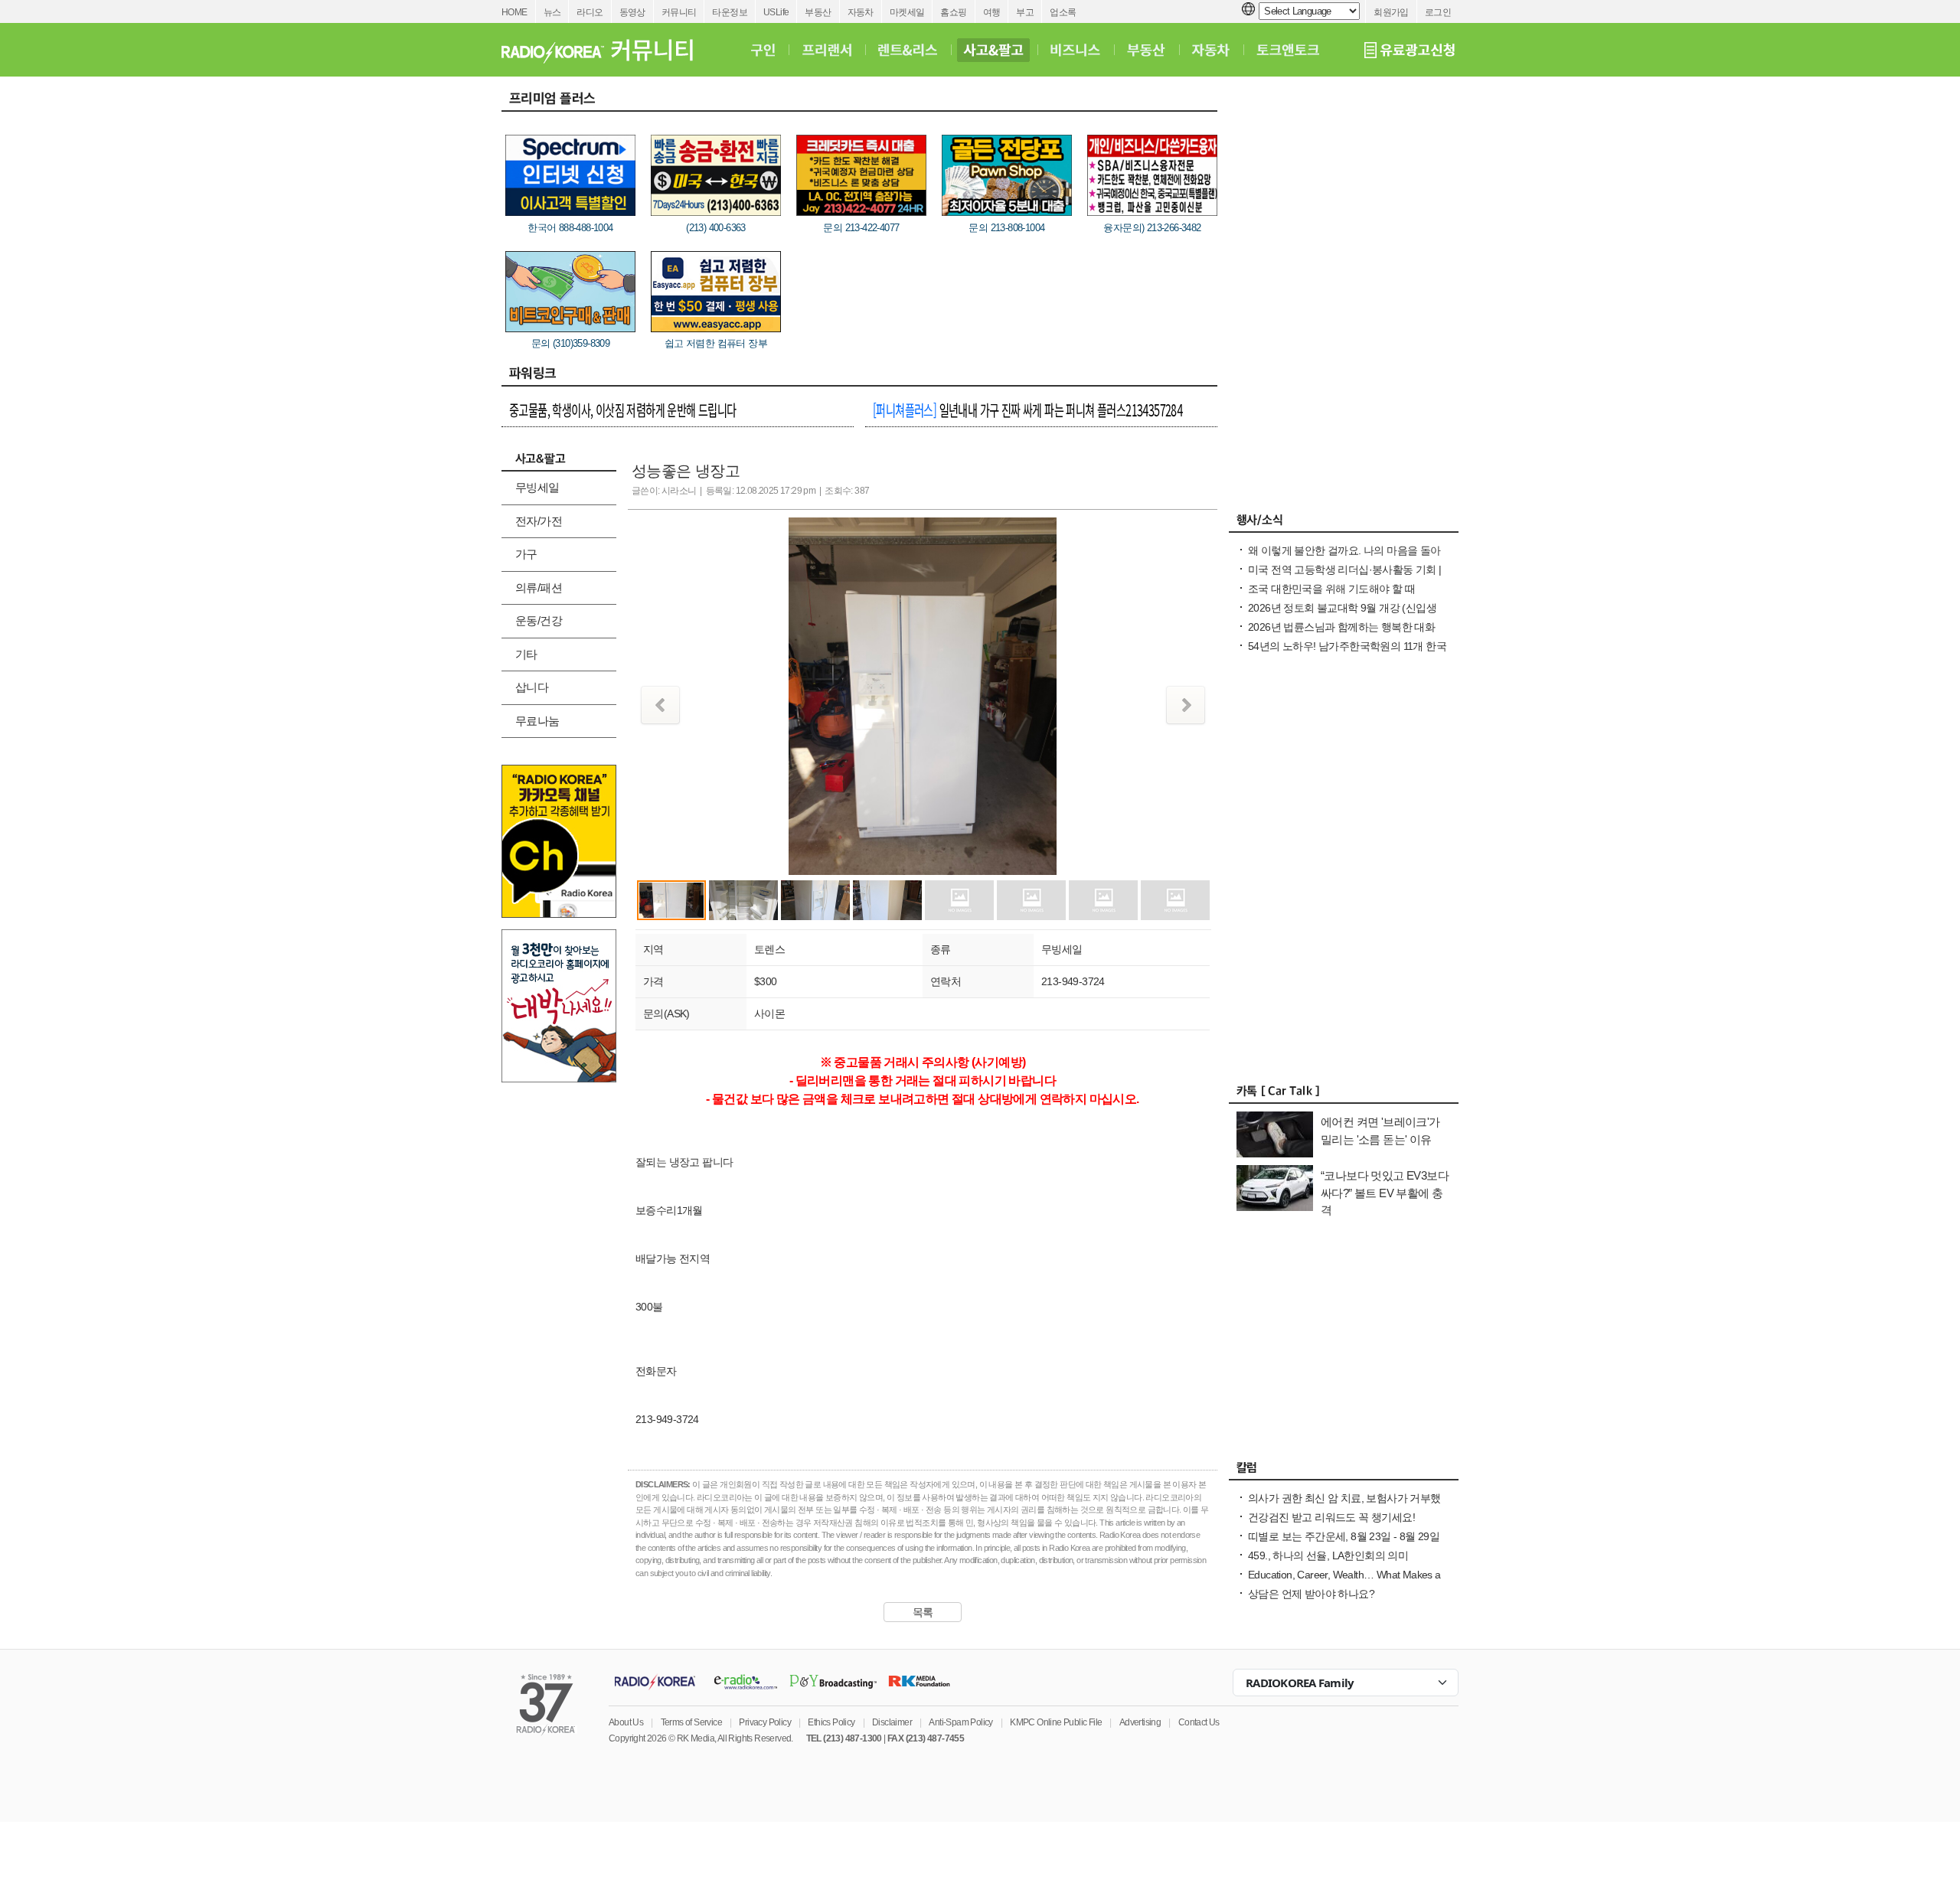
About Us (626, 1722)
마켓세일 (907, 12)
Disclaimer (892, 1722)
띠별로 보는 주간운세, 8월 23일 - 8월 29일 (1344, 1536)
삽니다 (532, 687)
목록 (923, 1612)
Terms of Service (691, 1722)
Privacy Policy (765, 1722)
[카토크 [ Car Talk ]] (1344, 1095)
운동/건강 (539, 620)
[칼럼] (1344, 1471)
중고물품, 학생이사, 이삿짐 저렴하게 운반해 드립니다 (623, 410)
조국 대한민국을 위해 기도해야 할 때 (1331, 589)
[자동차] (1211, 50)
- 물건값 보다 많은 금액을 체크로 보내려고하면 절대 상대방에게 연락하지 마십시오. (922, 1099)
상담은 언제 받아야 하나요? (1311, 1594)
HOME (514, 12)
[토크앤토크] (1288, 50)
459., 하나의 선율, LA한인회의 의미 (1328, 1555)
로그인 (1438, 12)
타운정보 (730, 12)
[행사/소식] (1344, 524)
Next (1186, 705)
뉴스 (552, 12)
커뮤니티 (679, 12)
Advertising (1140, 1722)
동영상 (632, 12)
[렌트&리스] (908, 50)
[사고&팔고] (994, 50)
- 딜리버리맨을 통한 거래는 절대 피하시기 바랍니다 (923, 1080)
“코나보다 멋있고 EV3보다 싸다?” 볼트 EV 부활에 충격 (1385, 1193)
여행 (992, 12)
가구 (526, 554)
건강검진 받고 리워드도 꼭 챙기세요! (1331, 1517)
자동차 (861, 12)
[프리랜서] (826, 50)
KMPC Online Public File (1056, 1722)
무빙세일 (537, 487)
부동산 (818, 12)
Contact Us (1199, 1722)
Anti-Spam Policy (960, 1722)
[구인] (763, 50)
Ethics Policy (831, 1722)
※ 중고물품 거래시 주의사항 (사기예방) (923, 1062)
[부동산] (1146, 50)
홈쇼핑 (953, 12)
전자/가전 (539, 521)
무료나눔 (537, 721)
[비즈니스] (1075, 50)
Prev (660, 705)
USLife (776, 12)
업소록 (1063, 12)
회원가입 (1391, 12)
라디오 (590, 12)
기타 (526, 654)
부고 (1025, 12)
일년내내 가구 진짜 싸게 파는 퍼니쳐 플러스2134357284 (1027, 410)
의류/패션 (539, 588)
